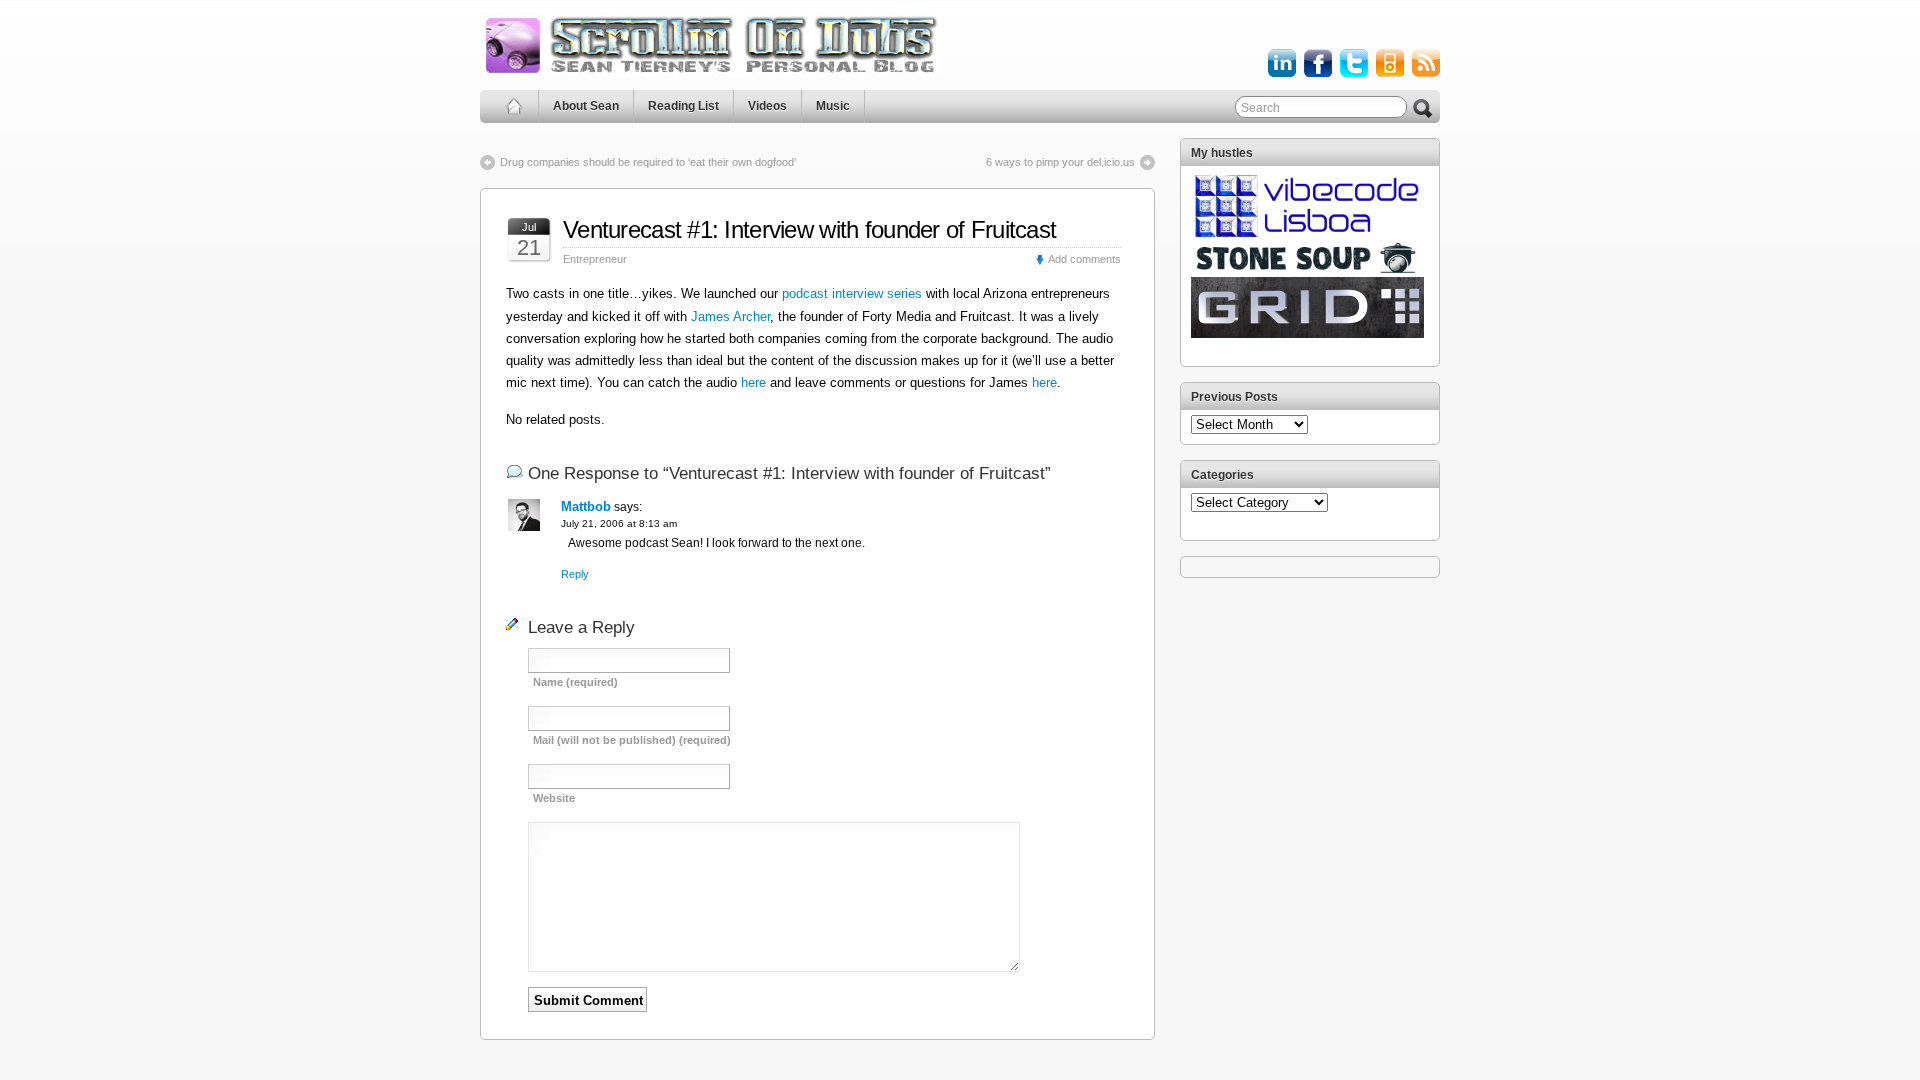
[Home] (514, 106)
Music (833, 106)
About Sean (586, 106)
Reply (575, 574)
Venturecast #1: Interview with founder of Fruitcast (809, 229)
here (755, 382)
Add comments (1084, 259)
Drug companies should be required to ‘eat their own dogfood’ (648, 162)
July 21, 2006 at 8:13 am (619, 523)
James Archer (730, 316)
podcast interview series (852, 293)
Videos (767, 106)
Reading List (683, 106)
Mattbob (586, 506)
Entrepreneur (595, 259)
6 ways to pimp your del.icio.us (1060, 162)
